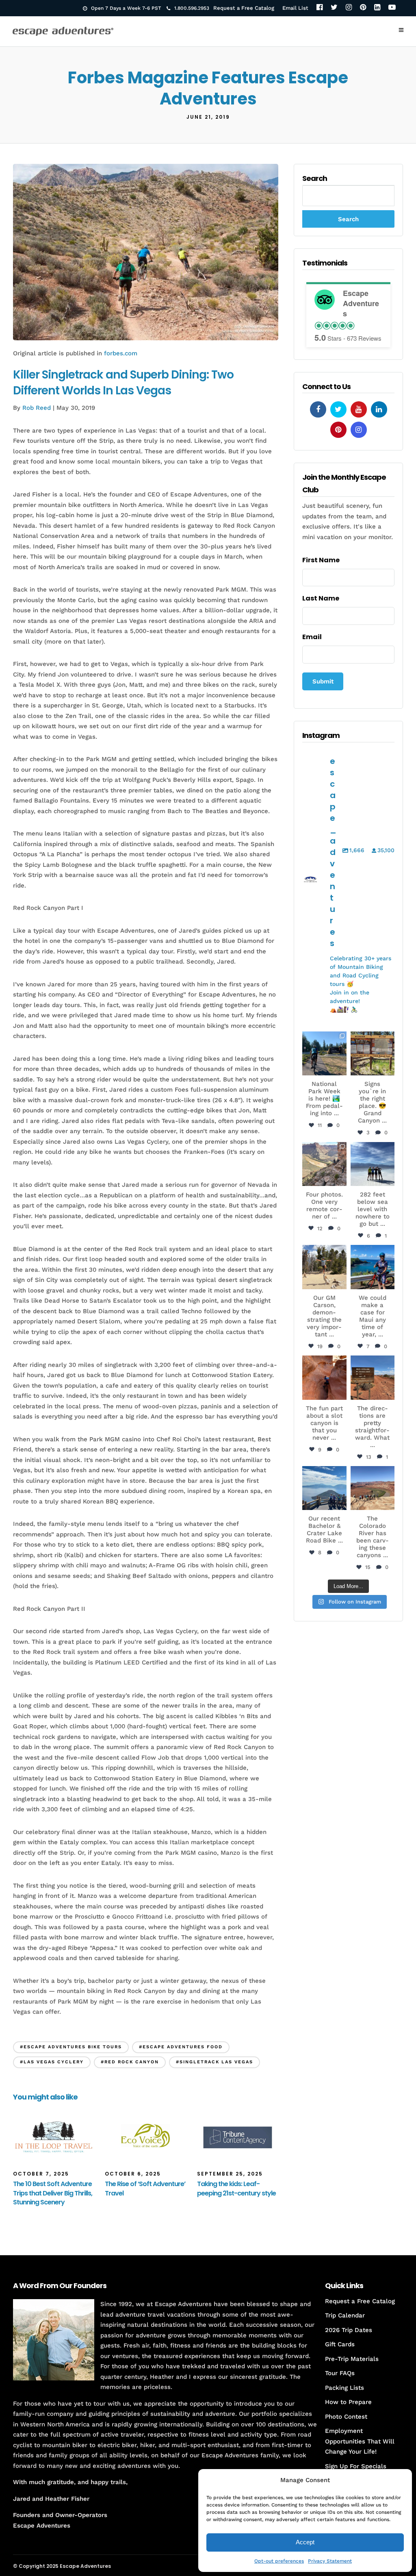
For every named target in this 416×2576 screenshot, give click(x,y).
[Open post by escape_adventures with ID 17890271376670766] (324, 1267)
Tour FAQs (340, 2373)
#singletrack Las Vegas (214, 2062)
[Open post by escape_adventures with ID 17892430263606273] (324, 1164)
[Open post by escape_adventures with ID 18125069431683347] (373, 1267)
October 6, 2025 (133, 2174)
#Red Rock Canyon (130, 2062)
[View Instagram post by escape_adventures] (342, 1070)
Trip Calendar (345, 2315)
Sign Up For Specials (356, 2466)
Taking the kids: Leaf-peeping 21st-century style (236, 2188)
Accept (305, 2542)
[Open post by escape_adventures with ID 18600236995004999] (324, 1488)
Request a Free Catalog (244, 8)
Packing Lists (344, 2388)
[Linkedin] (379, 409)
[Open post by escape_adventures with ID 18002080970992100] (373, 1164)
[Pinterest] (363, 8)
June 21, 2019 (208, 117)
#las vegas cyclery (52, 2062)
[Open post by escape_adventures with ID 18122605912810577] (373, 1053)
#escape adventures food (181, 2047)
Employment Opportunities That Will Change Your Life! (360, 2441)
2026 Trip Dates (349, 2330)
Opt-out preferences (279, 2561)
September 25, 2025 (230, 2174)
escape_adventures (324, 1041)
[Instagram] (349, 8)
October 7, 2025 (41, 2174)
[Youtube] (359, 409)
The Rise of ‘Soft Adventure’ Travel (145, 2188)
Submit (323, 681)
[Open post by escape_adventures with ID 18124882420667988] (373, 1488)
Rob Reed (37, 408)
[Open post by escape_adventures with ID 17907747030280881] (324, 1377)
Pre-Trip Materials (352, 2359)
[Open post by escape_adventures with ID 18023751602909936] (324, 1053)
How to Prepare (348, 2402)
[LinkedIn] (377, 8)
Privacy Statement (330, 2561)
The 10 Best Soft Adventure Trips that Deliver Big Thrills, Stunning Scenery (53, 2193)
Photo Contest (346, 2417)
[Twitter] (334, 8)
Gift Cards (340, 2344)
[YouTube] (392, 8)
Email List (295, 8)
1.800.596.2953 (192, 8)
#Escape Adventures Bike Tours (71, 2047)
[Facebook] (320, 8)
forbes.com (121, 353)
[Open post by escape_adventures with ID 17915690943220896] (373, 1377)
